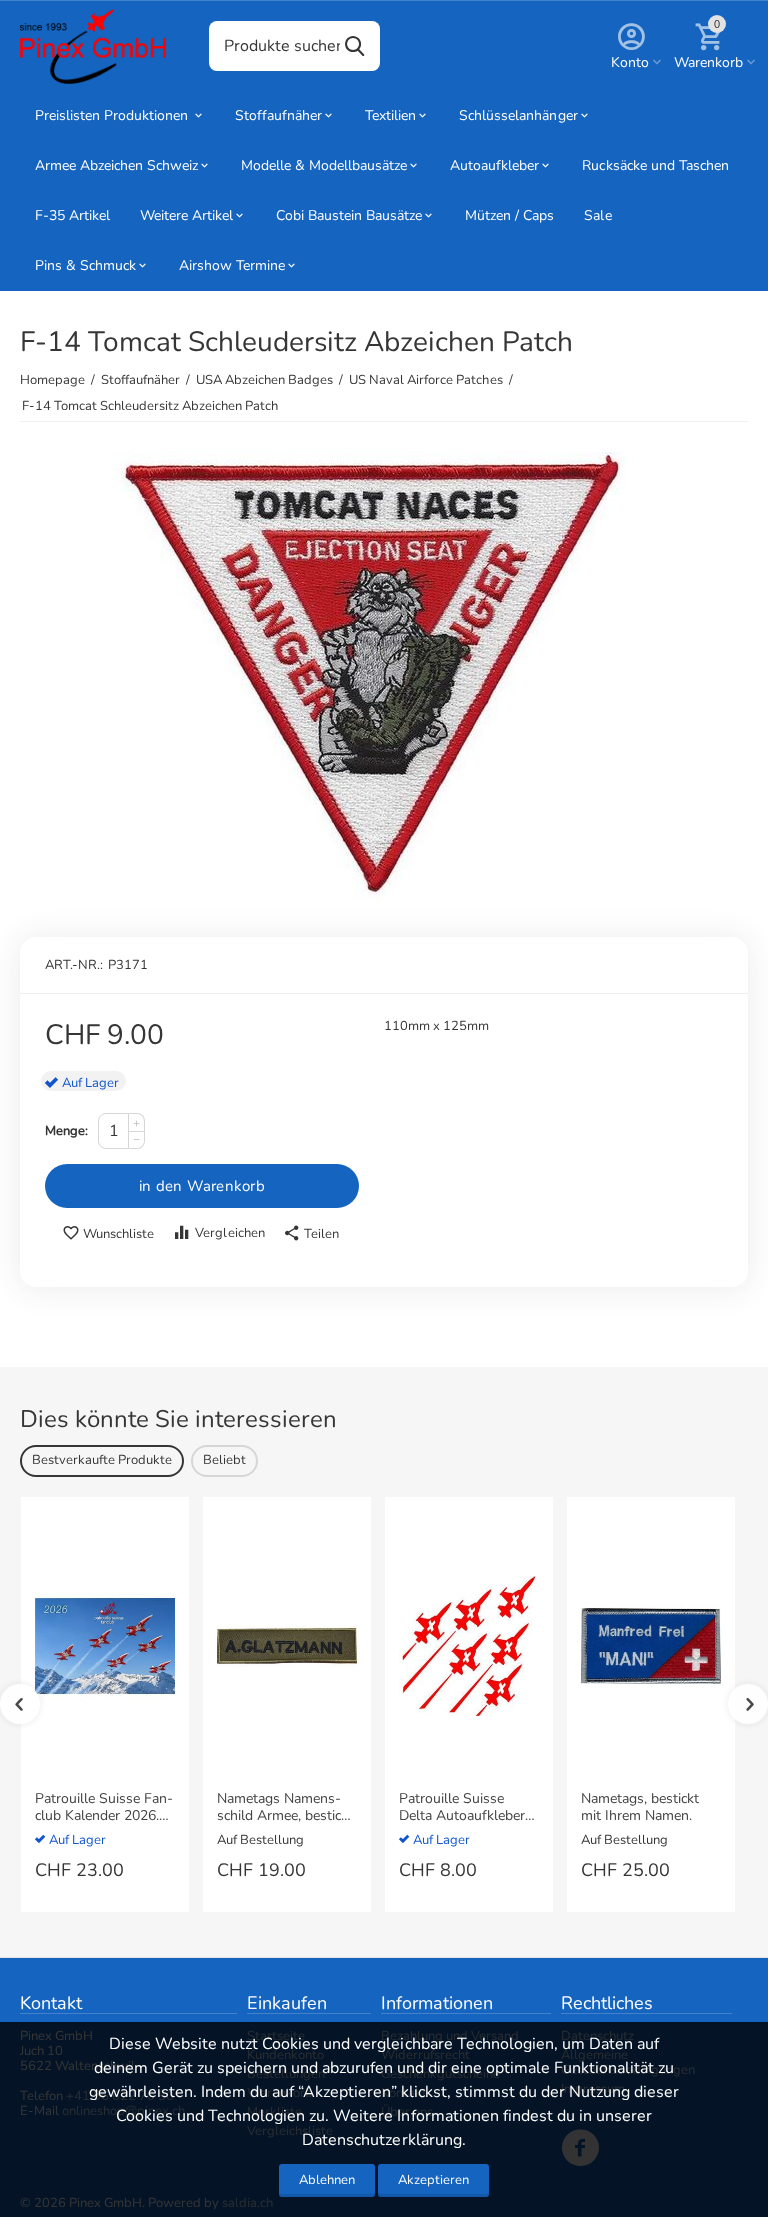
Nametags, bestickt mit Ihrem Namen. (640, 1808)
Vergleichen (229, 1233)
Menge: (66, 1131)
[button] (311, 1234)
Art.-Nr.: (74, 965)
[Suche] (355, 46)
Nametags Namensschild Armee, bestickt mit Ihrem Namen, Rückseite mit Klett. (285, 1808)
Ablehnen (327, 2180)
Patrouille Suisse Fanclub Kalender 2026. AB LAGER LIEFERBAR (104, 1808)
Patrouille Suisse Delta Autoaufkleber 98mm (462, 1808)
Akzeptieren (433, 2180)
